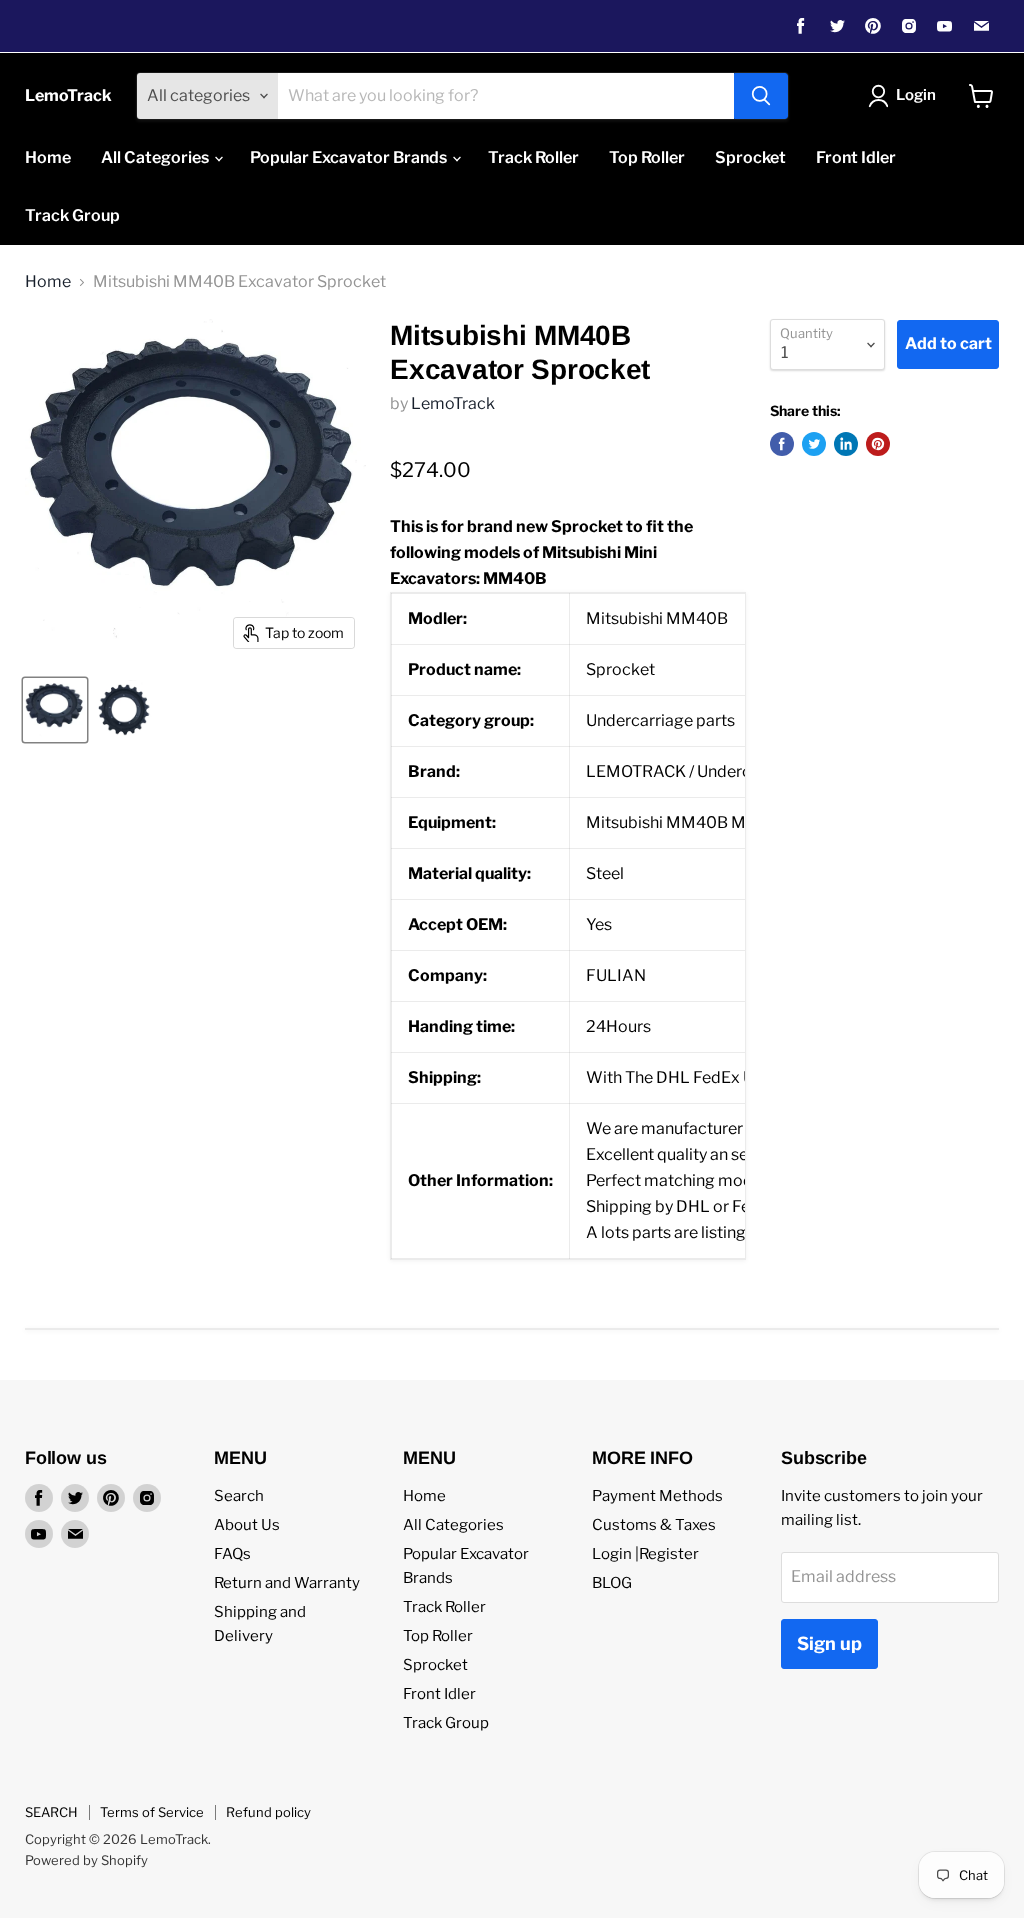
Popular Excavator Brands (350, 157)
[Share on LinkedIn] (846, 444)
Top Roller (647, 157)
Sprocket (750, 157)
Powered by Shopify (86, 1860)
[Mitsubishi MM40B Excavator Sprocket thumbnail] (55, 710)
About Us (247, 1525)
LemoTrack (453, 403)
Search (239, 1496)
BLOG (612, 1583)
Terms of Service (152, 1812)
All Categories (156, 157)
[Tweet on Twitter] (814, 444)
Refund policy (268, 1812)
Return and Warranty (287, 1583)
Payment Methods (657, 1496)
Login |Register (645, 1554)
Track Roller (533, 157)
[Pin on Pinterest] (878, 444)
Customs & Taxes (654, 1525)
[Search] (761, 96)
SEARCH (51, 1812)
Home (48, 157)
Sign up (829, 1643)
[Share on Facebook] (782, 444)
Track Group (72, 215)
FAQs (232, 1554)
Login (916, 95)
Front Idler (856, 157)
